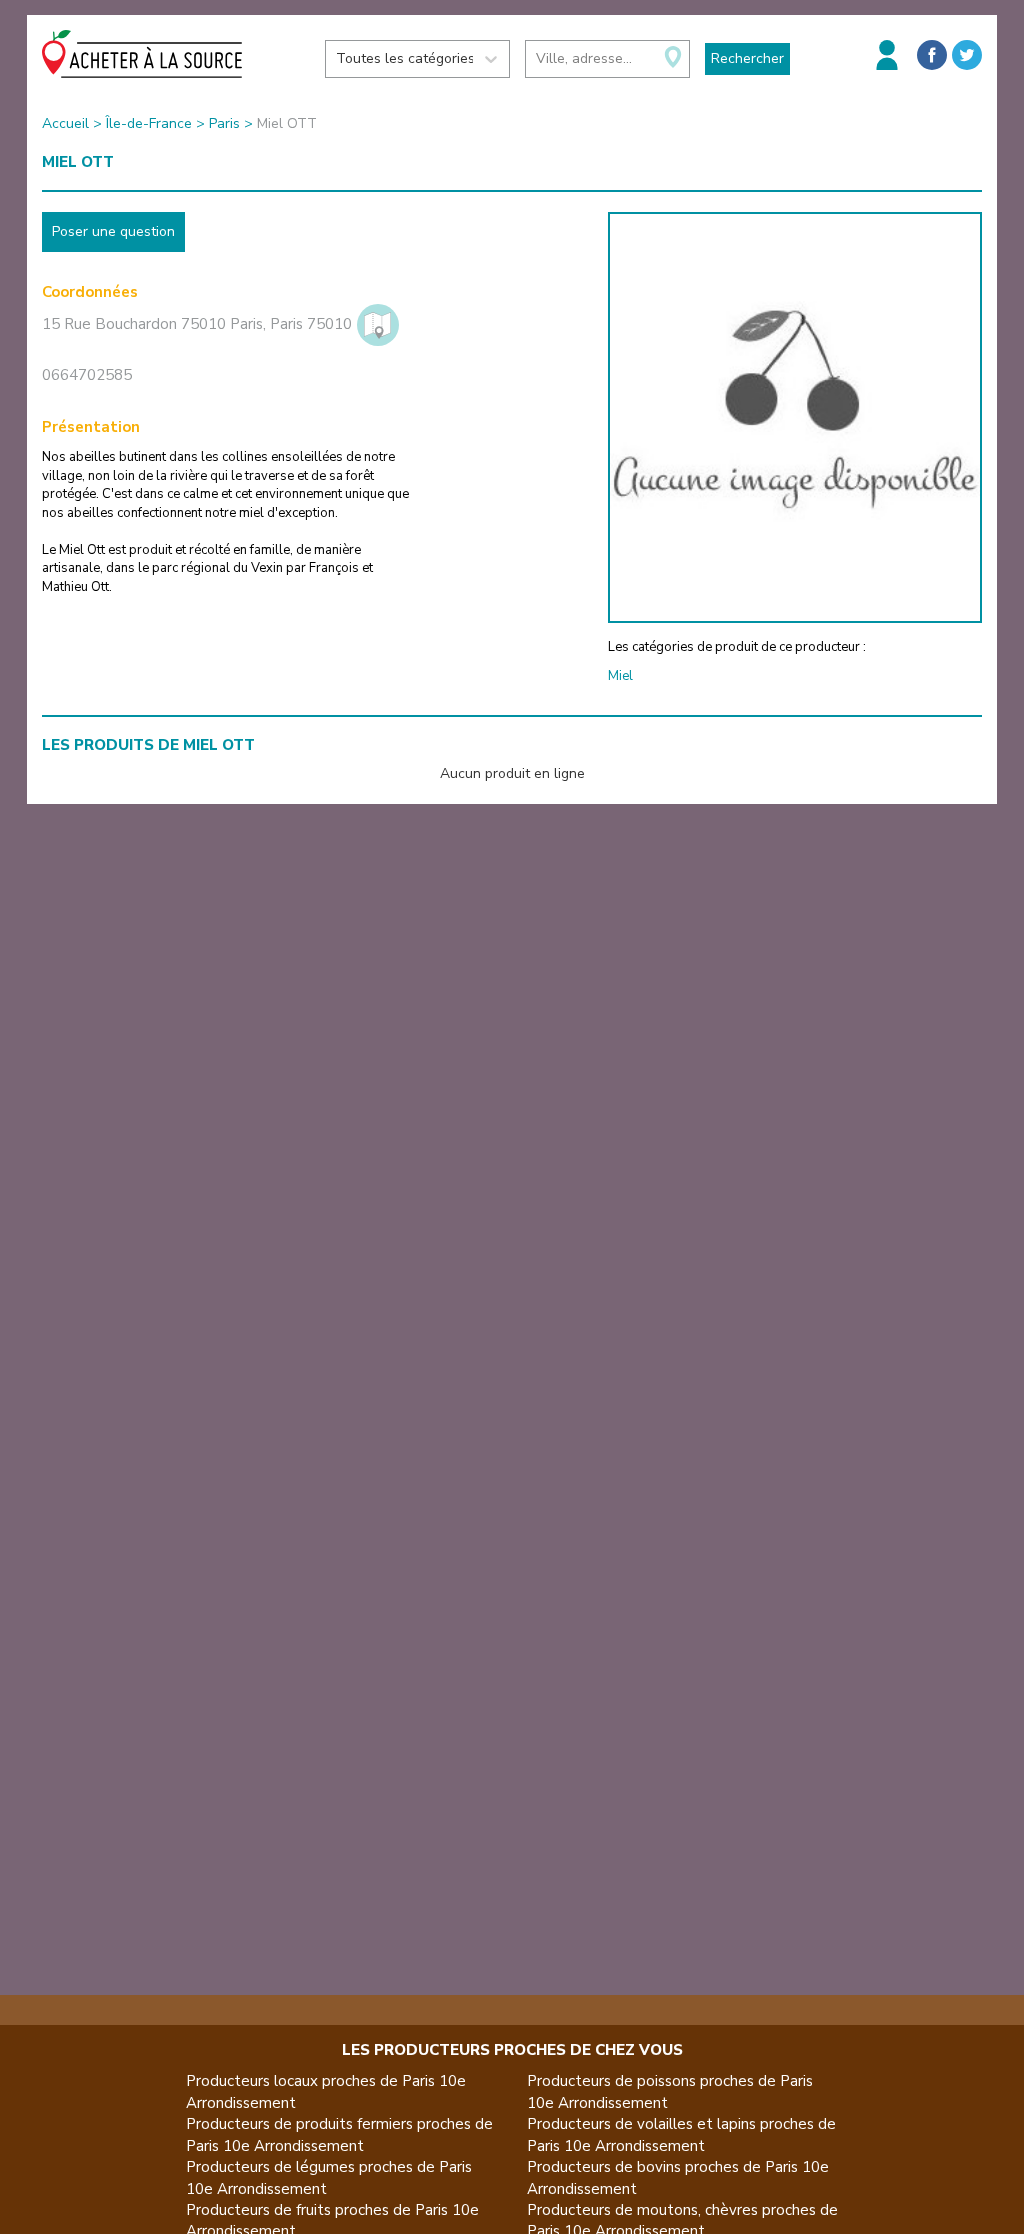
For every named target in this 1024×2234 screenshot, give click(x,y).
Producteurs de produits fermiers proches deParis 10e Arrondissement (339, 2134)
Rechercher (747, 58)
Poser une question (113, 231)
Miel (620, 676)
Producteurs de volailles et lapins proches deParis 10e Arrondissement (681, 2134)
